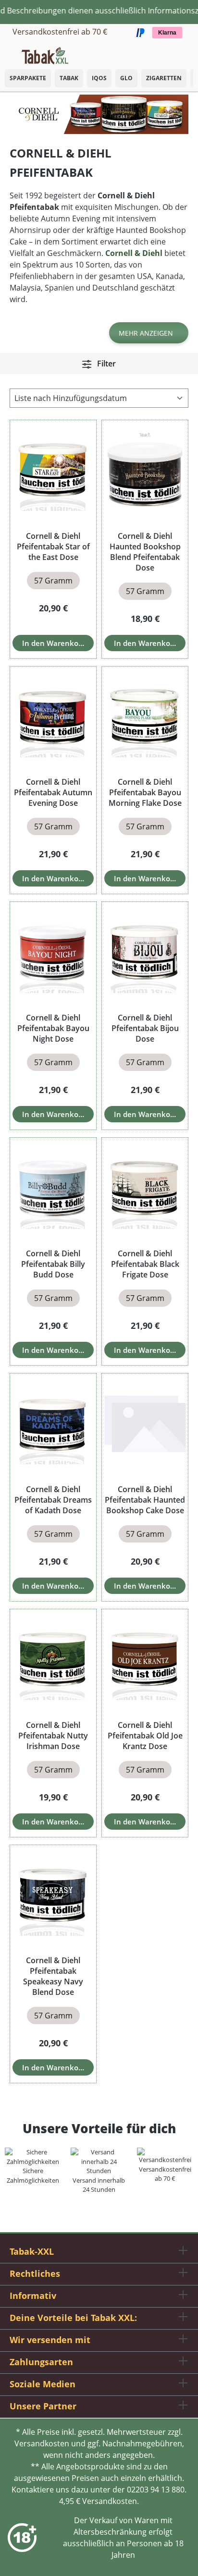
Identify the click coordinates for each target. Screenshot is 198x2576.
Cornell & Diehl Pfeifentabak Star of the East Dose (53, 547)
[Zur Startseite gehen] (45, 55)
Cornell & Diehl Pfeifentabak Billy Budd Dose (53, 1264)
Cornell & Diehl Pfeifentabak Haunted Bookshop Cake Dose (145, 1500)
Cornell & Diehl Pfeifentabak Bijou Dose (145, 1028)
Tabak (69, 78)
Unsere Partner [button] (43, 2406)
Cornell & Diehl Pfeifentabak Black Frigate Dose (145, 1264)
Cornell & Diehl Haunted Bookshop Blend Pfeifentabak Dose (145, 552)
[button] (188, 50)
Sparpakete (28, 78)
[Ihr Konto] (179, 53)
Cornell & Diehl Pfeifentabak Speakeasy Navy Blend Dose (53, 1976)
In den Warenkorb (54, 643)
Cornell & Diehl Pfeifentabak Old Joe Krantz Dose (145, 1736)
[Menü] (7, 53)
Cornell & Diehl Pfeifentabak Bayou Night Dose (53, 1028)
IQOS (99, 78)
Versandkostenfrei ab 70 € (60, 32)
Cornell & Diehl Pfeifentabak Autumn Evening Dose (53, 792)
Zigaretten (164, 78)
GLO (126, 78)
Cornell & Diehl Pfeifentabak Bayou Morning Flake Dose (145, 792)
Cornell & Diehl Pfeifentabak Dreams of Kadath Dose (53, 1500)
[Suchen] (169, 53)
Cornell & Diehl (134, 253)
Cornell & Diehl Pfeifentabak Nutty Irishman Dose (53, 1736)
